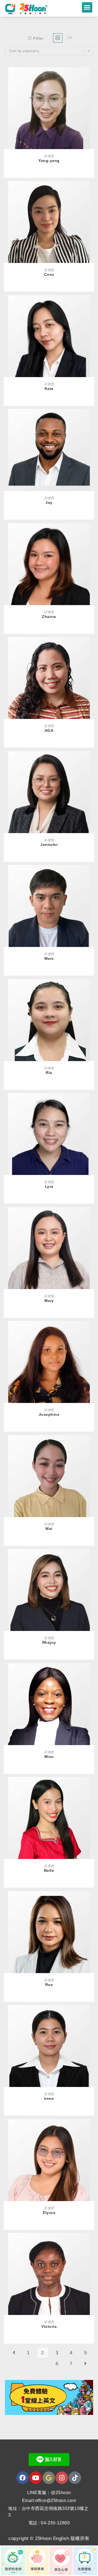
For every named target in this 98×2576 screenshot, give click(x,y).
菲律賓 (49, 156)
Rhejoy (49, 1642)
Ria (49, 1073)
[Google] (49, 2478)
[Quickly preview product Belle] (91, 1787)
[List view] (70, 38)
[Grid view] (58, 38)
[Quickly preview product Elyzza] (91, 2129)
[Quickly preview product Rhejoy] (91, 1559)
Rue (49, 1985)
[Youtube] (36, 2478)
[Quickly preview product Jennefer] (91, 761)
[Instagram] (62, 2478)
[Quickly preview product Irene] (91, 2015)
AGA (49, 730)
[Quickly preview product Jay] (91, 419)
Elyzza (49, 2213)
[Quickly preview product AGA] (91, 647)
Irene (49, 2098)
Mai (49, 1529)
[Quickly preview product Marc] (91, 875)
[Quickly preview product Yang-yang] (91, 77)
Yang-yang (49, 161)
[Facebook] (23, 2478)
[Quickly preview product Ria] (91, 989)
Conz (49, 274)
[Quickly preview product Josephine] (91, 1331)
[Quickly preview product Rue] (91, 1901)
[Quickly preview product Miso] (91, 1673)
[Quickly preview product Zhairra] (91, 533)
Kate (49, 389)
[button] (87, 7)
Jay (49, 502)
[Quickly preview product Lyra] (91, 1103)
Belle (49, 1870)
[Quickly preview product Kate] (91, 305)
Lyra (49, 1186)
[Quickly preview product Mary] (91, 1217)
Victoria (49, 2326)
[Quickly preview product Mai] (91, 1445)
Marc (49, 958)
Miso (49, 1757)
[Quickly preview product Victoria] (91, 2243)
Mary (49, 1301)
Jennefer (49, 845)
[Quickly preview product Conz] (91, 191)
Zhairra (49, 617)
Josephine (49, 1414)
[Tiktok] (75, 2478)
